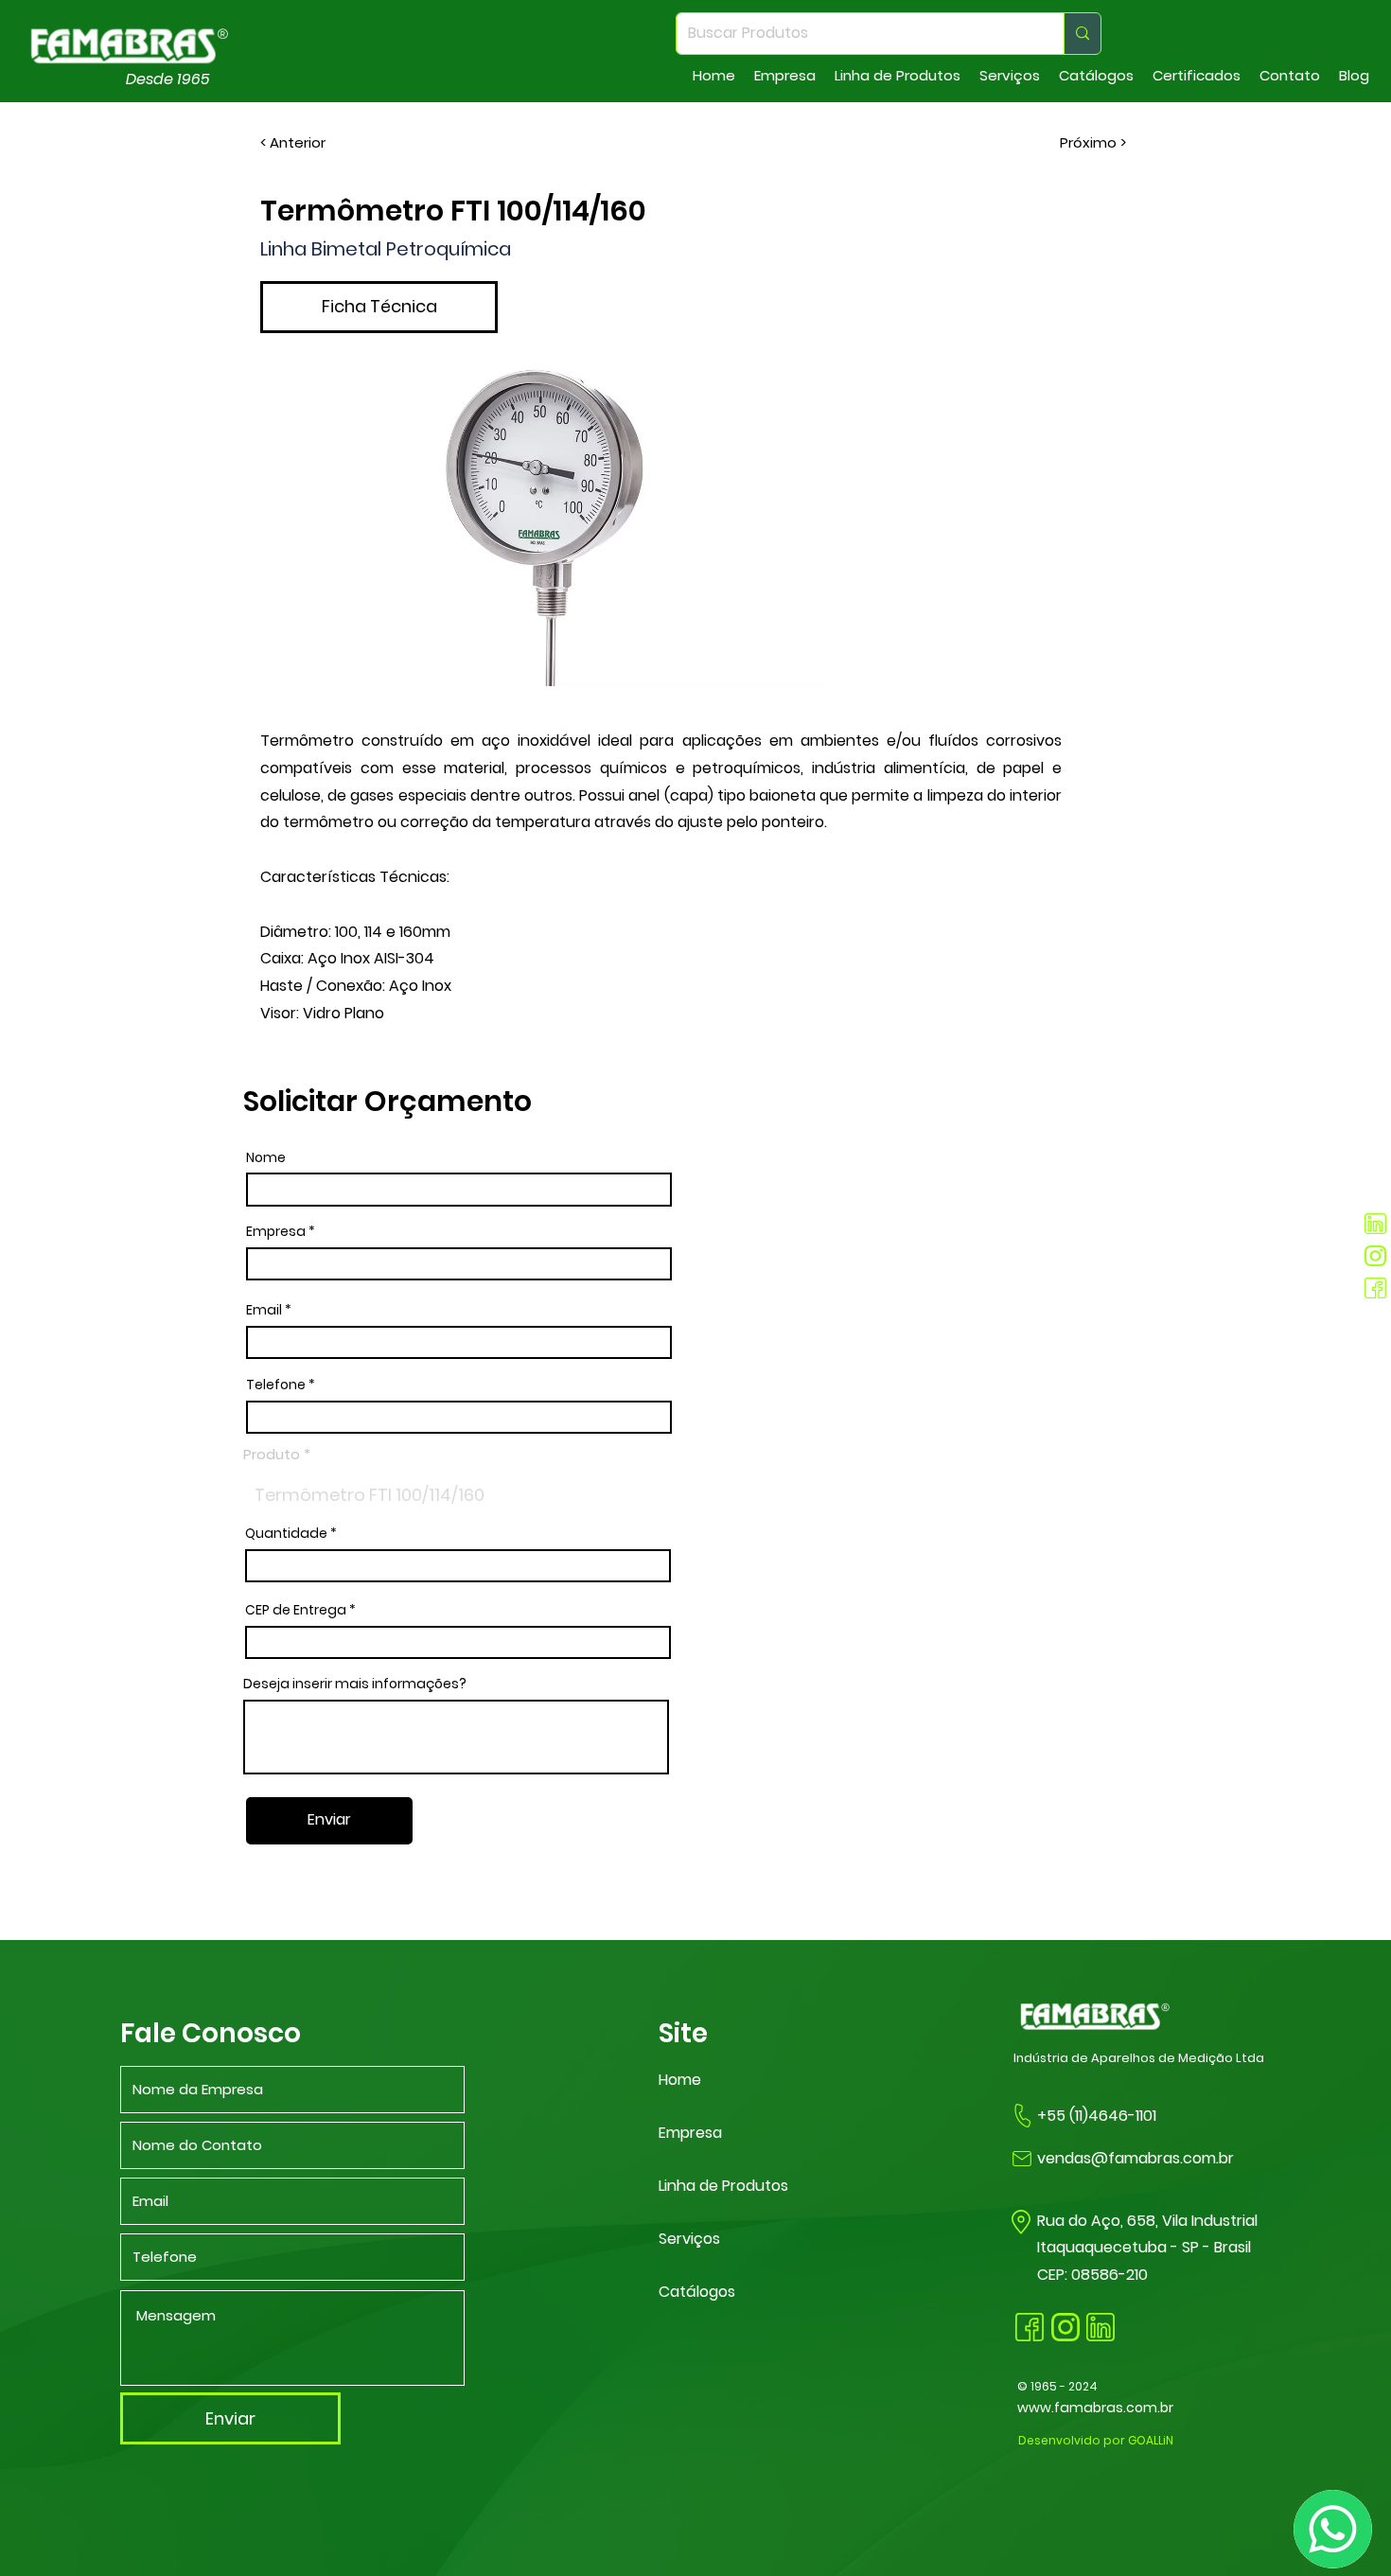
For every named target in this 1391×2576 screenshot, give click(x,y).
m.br (1218, 2158)
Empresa (276, 1231)
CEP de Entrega (296, 1610)
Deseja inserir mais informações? (355, 1684)
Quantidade (286, 1533)
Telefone (276, 1385)
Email (264, 1310)
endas (1068, 2158)
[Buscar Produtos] (1082, 34)
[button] (785, 76)
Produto (272, 1454)
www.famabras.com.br (1095, 2408)
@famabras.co (1146, 2158)
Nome (266, 1157)
